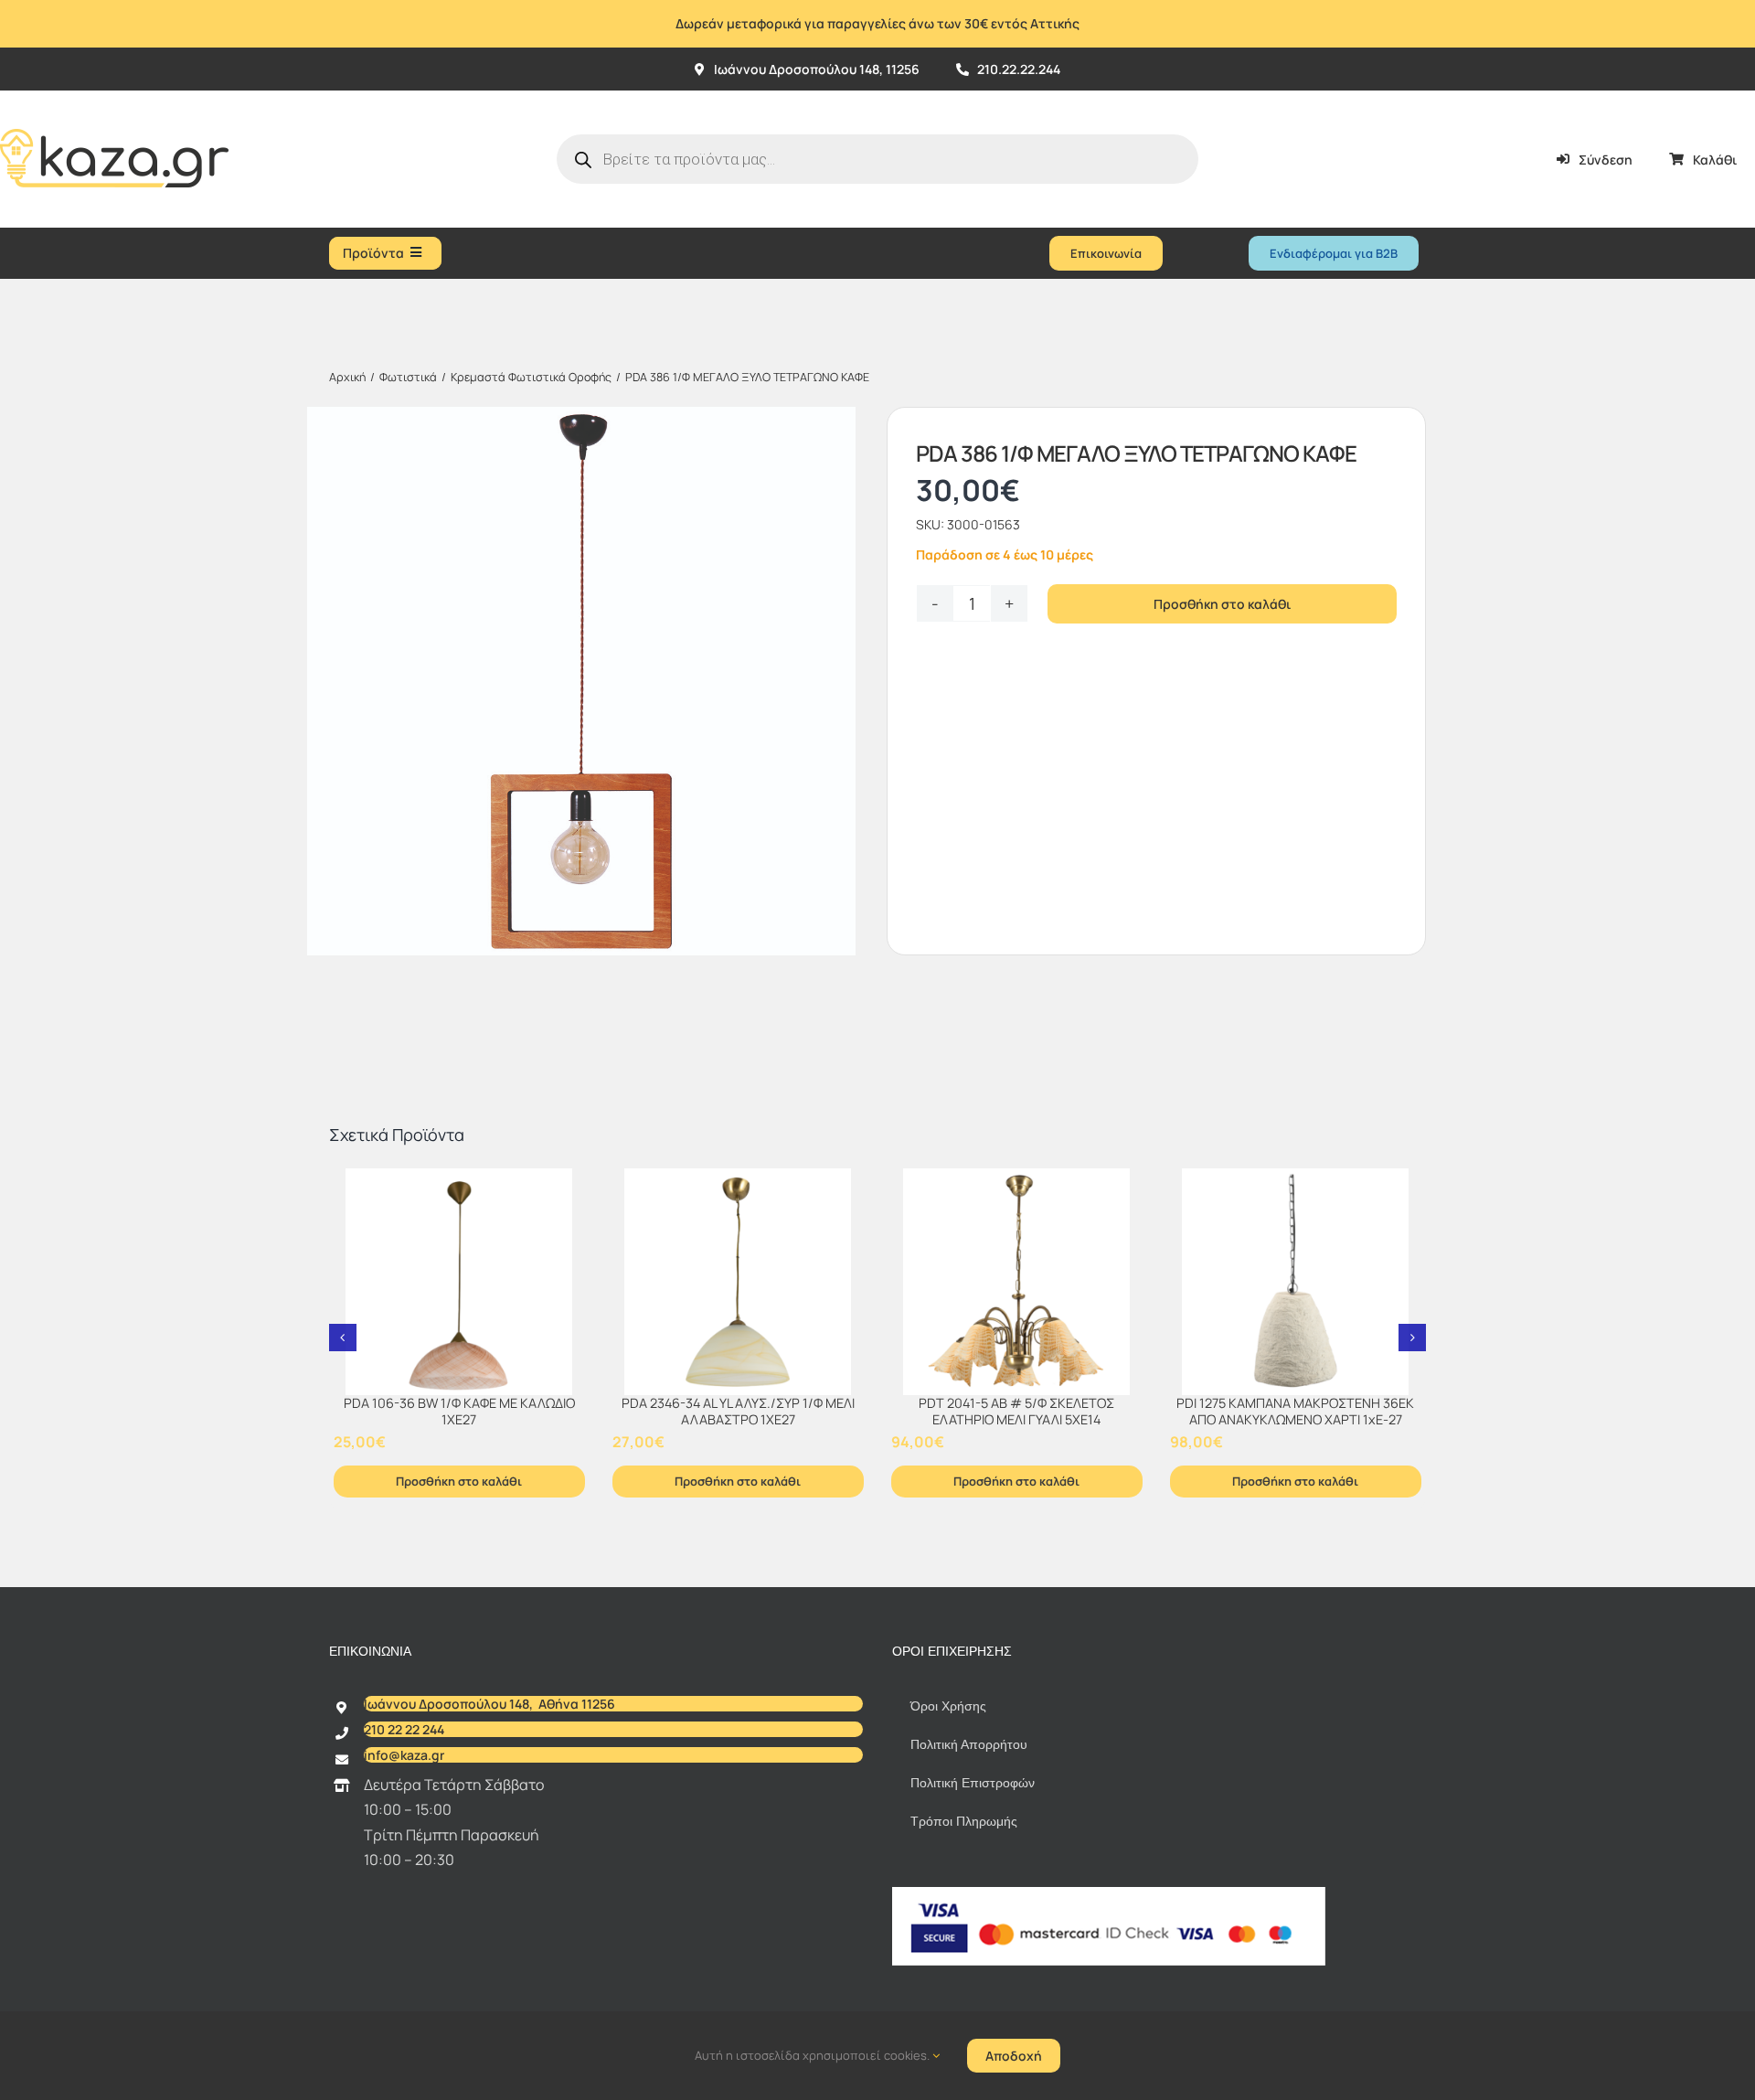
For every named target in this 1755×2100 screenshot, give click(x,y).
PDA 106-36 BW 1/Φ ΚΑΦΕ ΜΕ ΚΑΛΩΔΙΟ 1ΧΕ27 (459, 1412)
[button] (343, 1338)
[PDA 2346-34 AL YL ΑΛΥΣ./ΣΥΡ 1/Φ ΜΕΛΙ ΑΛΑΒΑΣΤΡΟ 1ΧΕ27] (738, 1282)
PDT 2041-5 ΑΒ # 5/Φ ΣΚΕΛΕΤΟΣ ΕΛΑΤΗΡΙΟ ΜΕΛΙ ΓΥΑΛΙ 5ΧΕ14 (1016, 1412)
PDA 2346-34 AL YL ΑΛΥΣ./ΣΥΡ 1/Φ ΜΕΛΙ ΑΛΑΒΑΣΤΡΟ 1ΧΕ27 (738, 1412)
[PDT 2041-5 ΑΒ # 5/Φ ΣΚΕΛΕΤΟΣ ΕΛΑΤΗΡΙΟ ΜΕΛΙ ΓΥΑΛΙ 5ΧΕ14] (1017, 1282)
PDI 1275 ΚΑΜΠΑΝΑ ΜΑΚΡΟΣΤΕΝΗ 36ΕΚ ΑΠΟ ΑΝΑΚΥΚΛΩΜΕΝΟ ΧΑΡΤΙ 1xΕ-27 (1295, 1412)
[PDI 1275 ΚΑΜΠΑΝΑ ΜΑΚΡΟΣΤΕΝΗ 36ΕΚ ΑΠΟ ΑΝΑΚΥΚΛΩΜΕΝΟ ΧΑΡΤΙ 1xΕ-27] (1296, 1282)
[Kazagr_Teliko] (114, 98)
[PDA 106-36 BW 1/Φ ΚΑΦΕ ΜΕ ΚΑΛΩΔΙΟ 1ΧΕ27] (459, 1282)
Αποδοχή (1014, 2056)
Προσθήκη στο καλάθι (1222, 604)
